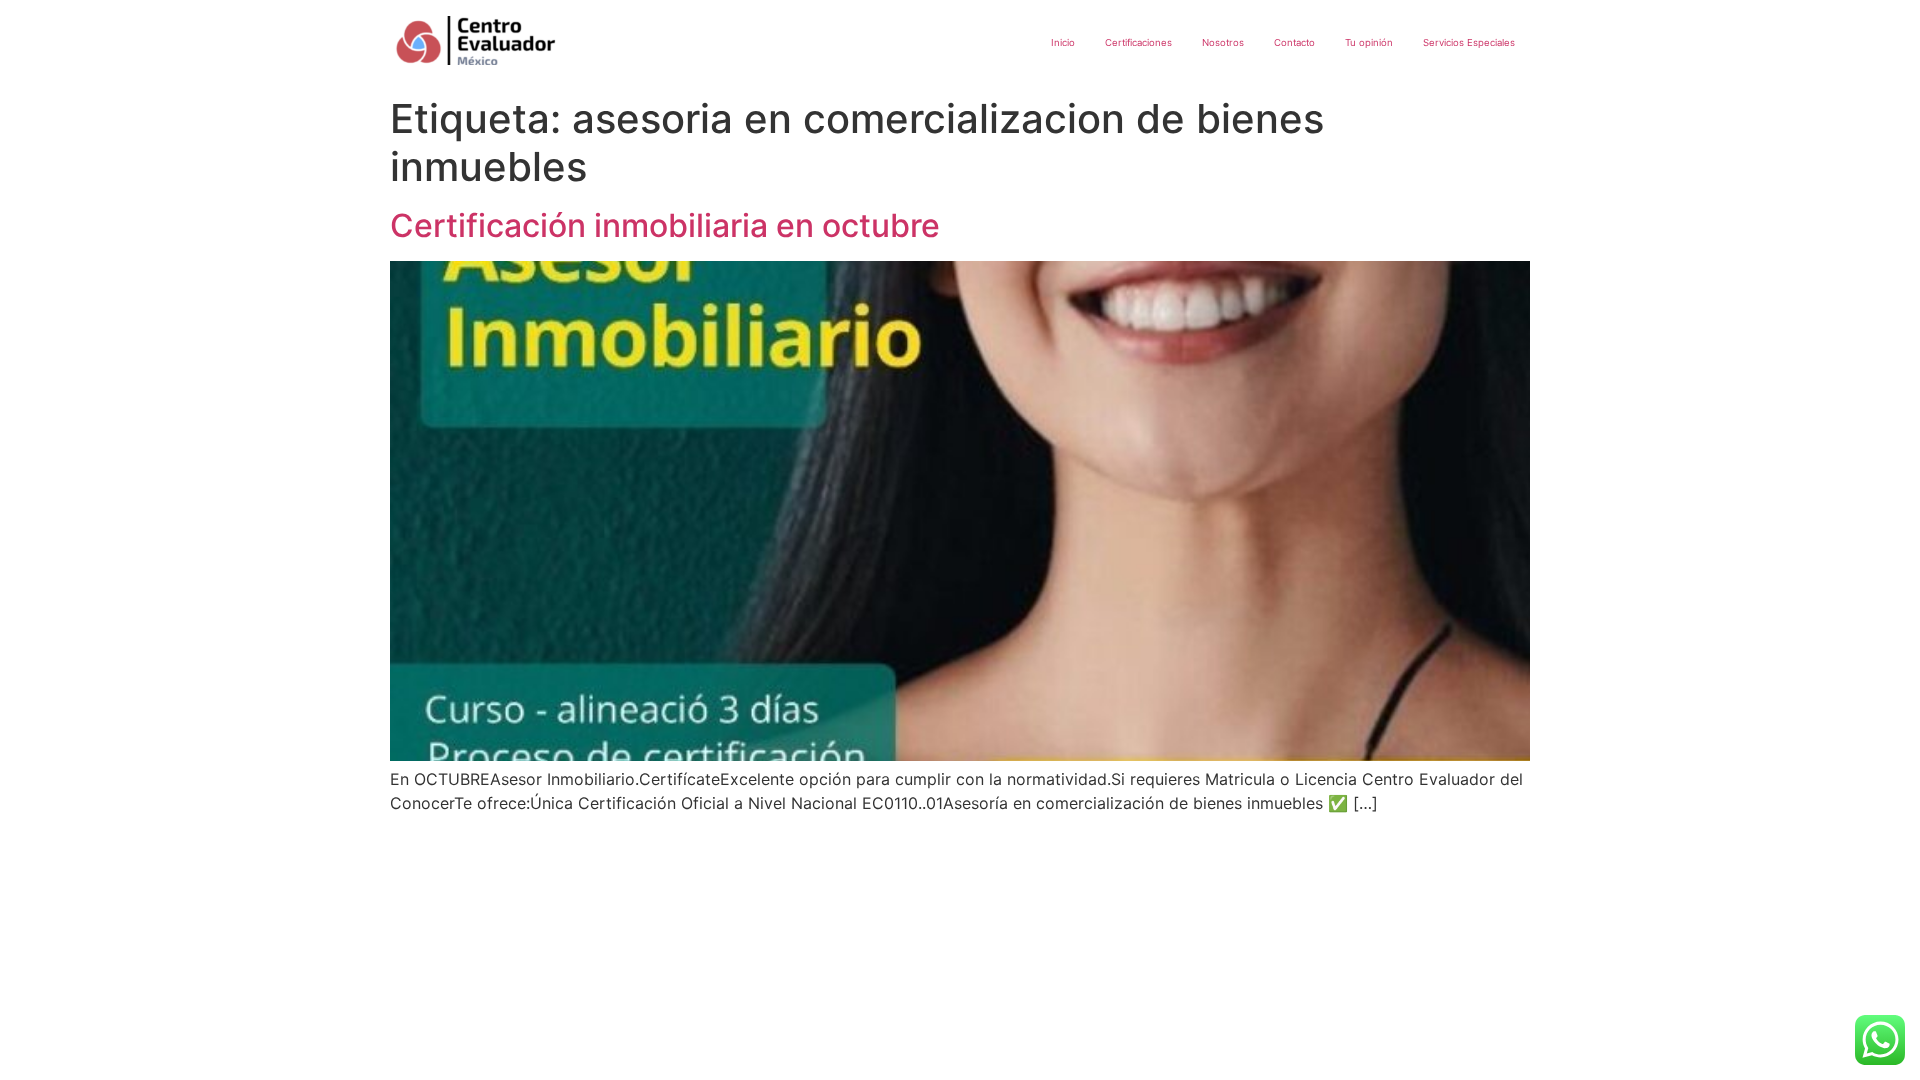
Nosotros (1223, 42)
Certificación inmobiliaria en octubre (665, 225)
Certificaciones (1138, 42)
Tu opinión (1369, 42)
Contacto (1294, 42)
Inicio (1063, 42)
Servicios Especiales (1469, 42)
